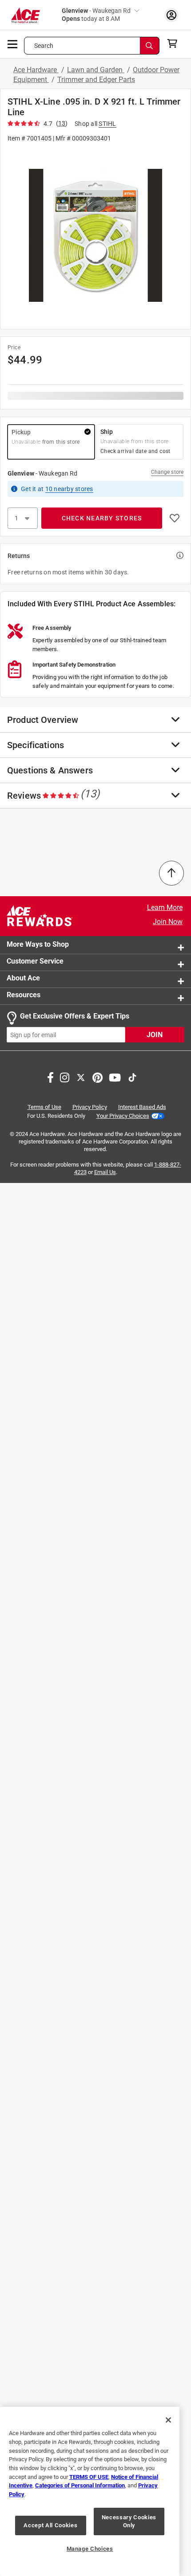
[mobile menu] (13, 43)
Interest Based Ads (142, 1107)
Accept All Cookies (50, 2525)
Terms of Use (44, 1107)
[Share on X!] (81, 1077)
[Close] (168, 2420)
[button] (95, 235)
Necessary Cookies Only (129, 2521)
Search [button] (44, 46)
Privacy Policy (90, 1107)
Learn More (165, 907)
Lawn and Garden (96, 70)
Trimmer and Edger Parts (96, 80)
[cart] (175, 43)
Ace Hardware (36, 70)
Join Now (168, 922)
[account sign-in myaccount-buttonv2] (171, 15)
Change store (167, 472)
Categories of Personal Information (80, 2485)
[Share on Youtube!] (115, 1077)
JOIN (155, 1035)
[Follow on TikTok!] (132, 1077)
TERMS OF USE (89, 2477)
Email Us (105, 1172)
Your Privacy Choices (123, 1116)
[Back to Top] (171, 873)
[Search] (150, 46)
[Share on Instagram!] (65, 1077)
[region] (90, 2491)
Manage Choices (90, 2549)
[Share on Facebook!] (50, 1077)
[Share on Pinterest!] (97, 1077)
